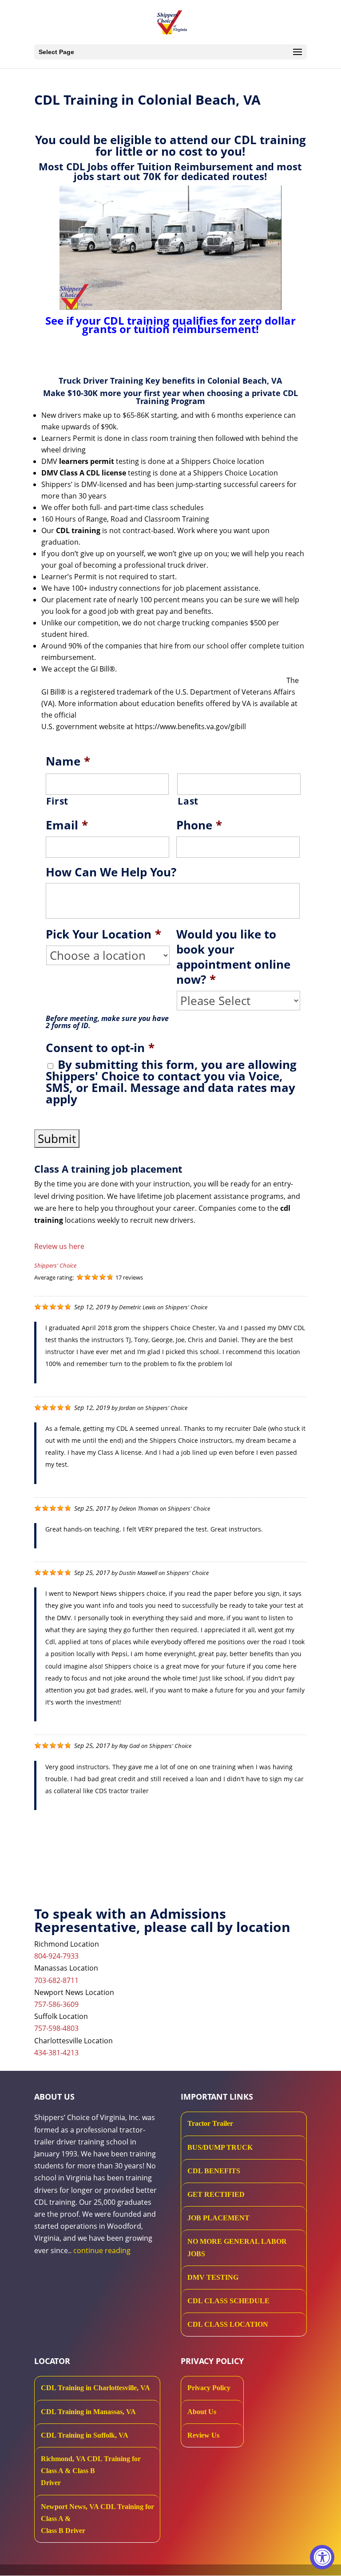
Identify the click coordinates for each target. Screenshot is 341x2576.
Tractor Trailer (210, 2123)
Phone (199, 825)
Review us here (59, 1246)
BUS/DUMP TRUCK (220, 2147)
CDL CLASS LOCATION (228, 2324)
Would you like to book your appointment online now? (233, 957)
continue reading (102, 2250)
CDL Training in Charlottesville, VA (95, 2388)
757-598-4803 (56, 2028)
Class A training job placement (108, 1169)
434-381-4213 (56, 2053)
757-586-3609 (56, 2004)
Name (68, 762)
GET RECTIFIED (216, 2194)
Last (188, 801)
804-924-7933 (56, 1956)
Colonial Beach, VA (245, 381)
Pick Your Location (103, 935)
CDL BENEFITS (214, 2171)
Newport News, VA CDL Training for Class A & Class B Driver (97, 2519)
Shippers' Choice (55, 1265)
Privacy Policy (209, 2388)
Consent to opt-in (100, 1048)
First (57, 801)
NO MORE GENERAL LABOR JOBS (237, 2247)
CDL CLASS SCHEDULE (228, 2301)
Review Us (203, 2435)
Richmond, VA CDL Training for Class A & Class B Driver (91, 2471)
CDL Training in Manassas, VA (88, 2412)
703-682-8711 (56, 1980)
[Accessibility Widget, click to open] (322, 2557)
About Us (202, 2412)
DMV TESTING (213, 2277)
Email (67, 825)
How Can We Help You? (111, 872)
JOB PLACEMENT (218, 2218)
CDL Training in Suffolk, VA (85, 2435)
